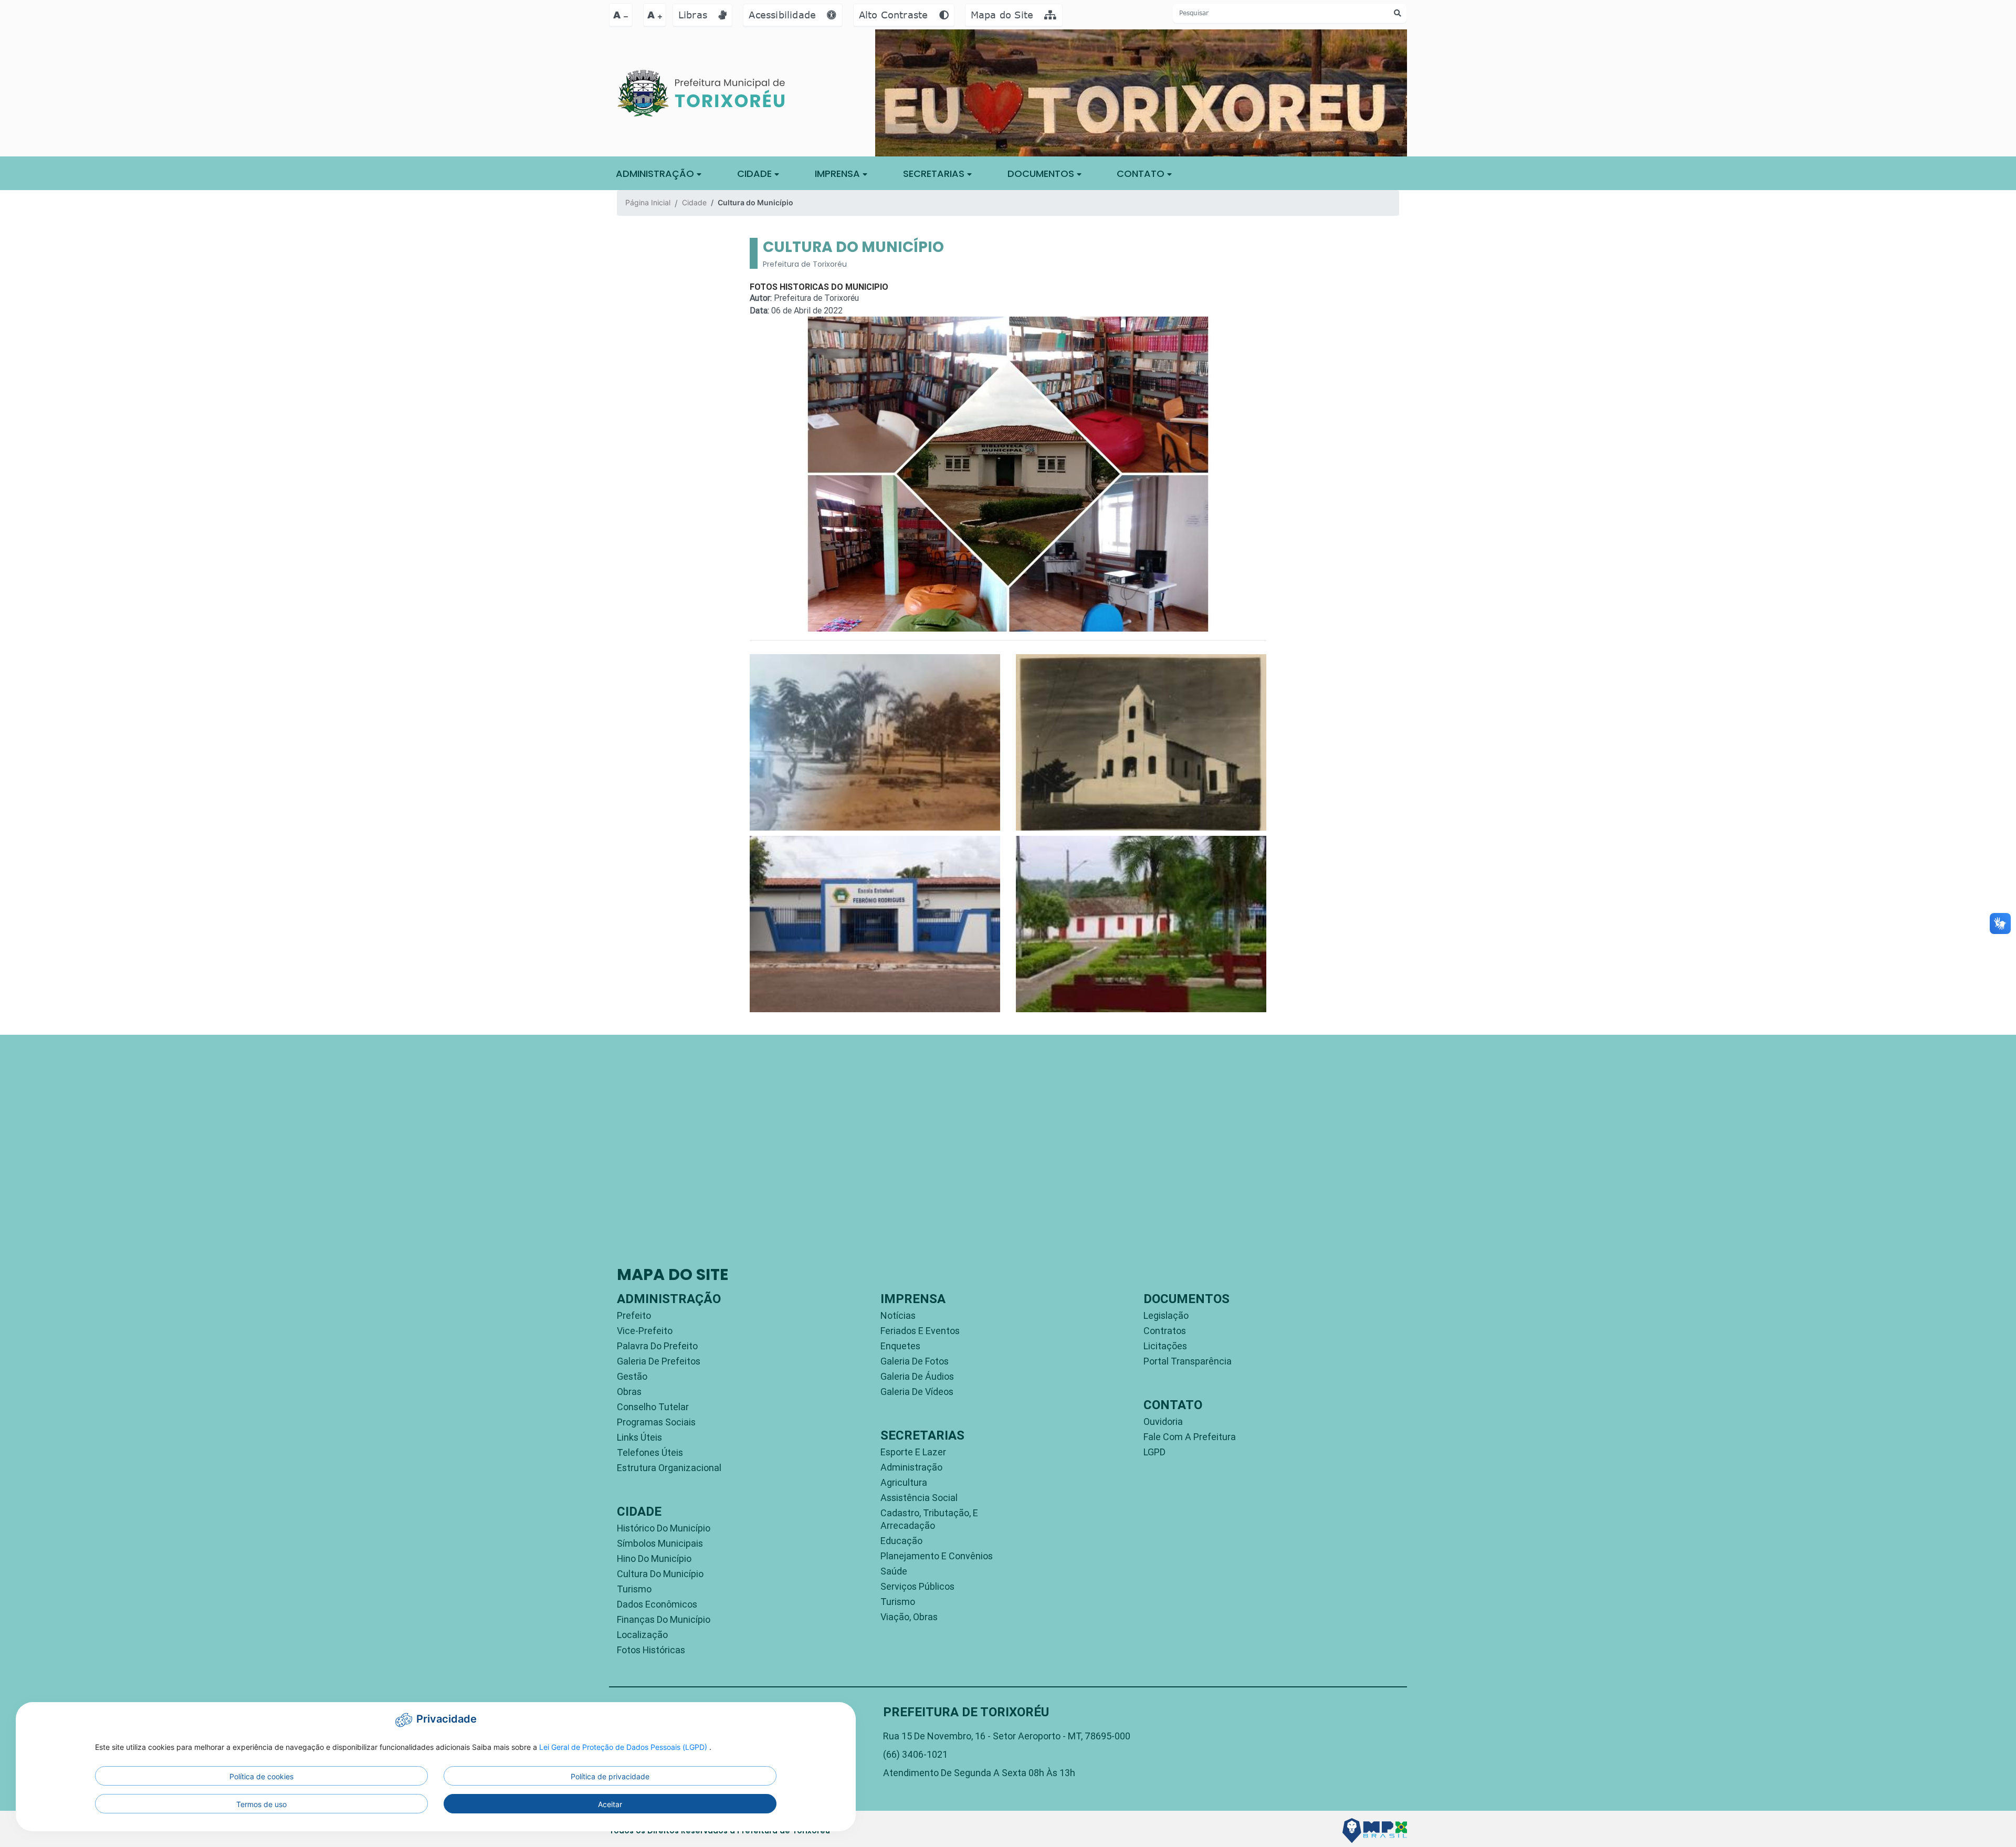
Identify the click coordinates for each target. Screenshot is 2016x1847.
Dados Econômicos (657, 1604)
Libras (694, 15)
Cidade (756, 174)
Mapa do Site (1004, 15)
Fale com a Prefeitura (1190, 1437)
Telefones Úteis (650, 1452)
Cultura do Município (660, 1574)
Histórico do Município (664, 1528)
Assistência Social (919, 1498)
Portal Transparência (1188, 1361)
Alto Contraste (895, 15)
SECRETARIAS (935, 174)
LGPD (1154, 1452)
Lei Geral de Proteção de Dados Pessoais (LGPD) (624, 1747)
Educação (901, 1541)
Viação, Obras (909, 1617)
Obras (629, 1392)
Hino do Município (654, 1559)
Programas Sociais (656, 1422)
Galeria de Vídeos (917, 1392)
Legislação (1166, 1315)
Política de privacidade (610, 1776)
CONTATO (1142, 174)
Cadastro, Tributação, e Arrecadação (929, 1519)
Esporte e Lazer (913, 1452)
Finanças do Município (664, 1619)
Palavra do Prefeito (657, 1346)
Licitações (1165, 1346)
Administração (911, 1467)
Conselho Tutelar (653, 1407)
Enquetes (900, 1346)
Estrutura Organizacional (669, 1468)
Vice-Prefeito (645, 1331)
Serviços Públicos (917, 1586)
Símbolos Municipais (660, 1543)
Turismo (634, 1589)
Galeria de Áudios (917, 1376)
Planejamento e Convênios (937, 1556)
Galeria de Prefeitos (659, 1361)
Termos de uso (261, 1804)
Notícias (898, 1315)
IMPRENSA (839, 174)
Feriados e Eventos (920, 1331)
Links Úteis (639, 1437)
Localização (642, 1635)
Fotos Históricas (651, 1650)
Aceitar (610, 1804)
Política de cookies (261, 1776)
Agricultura (904, 1482)
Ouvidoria (1163, 1421)
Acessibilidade (784, 15)
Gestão (632, 1376)
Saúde (894, 1571)
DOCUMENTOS (1042, 174)
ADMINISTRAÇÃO (656, 174)
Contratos (1165, 1331)
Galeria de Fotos (915, 1361)
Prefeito (634, 1315)
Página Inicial (648, 202)
